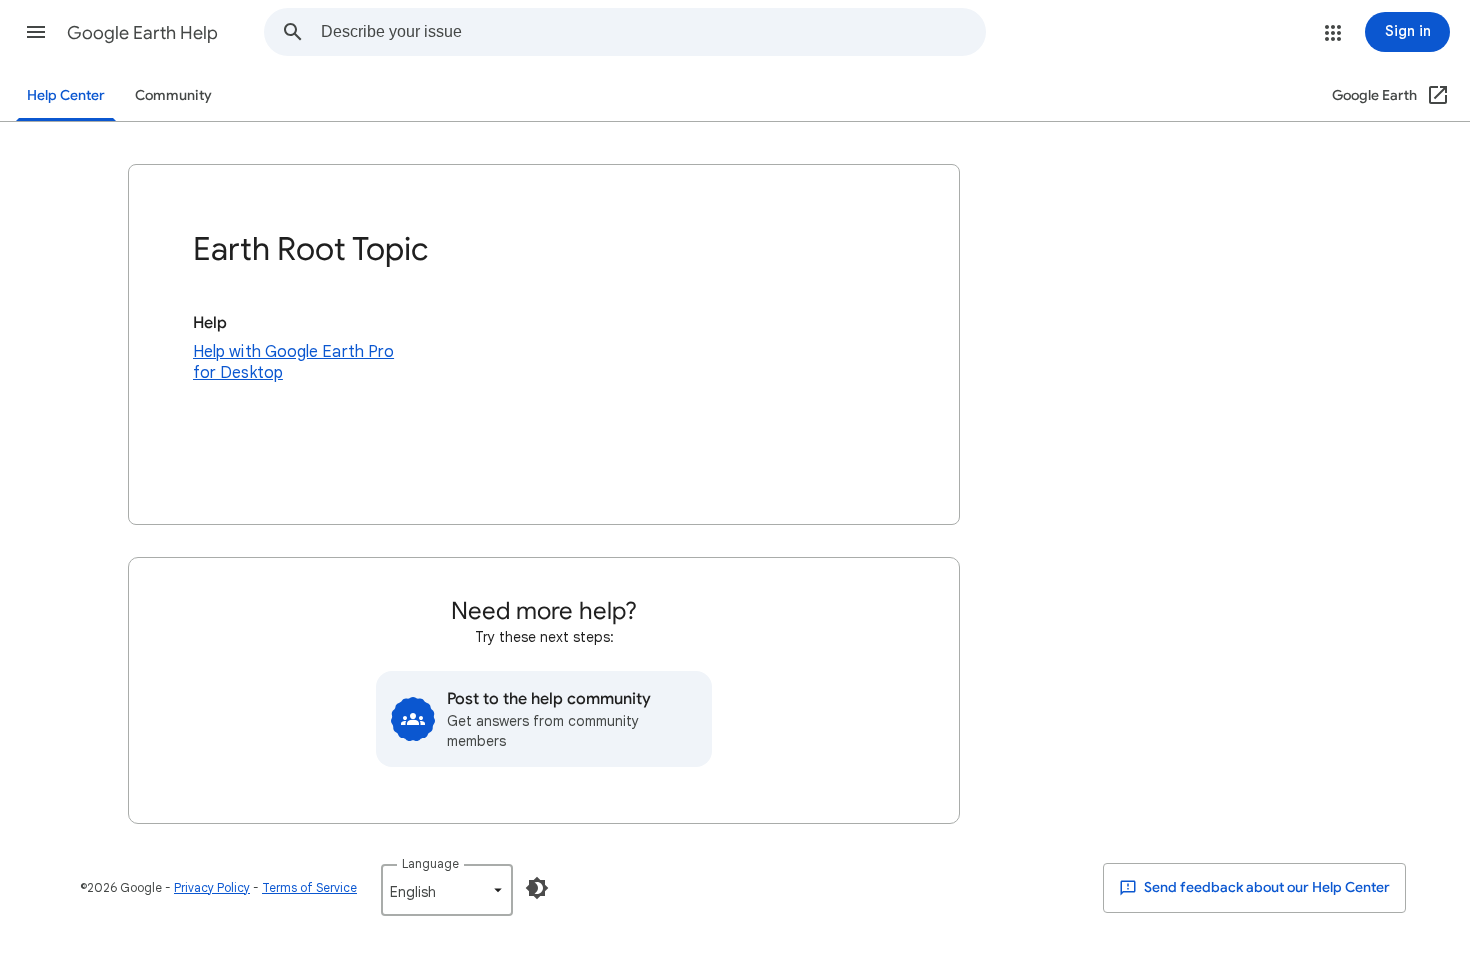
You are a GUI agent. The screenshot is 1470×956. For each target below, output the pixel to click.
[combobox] (653, 32)
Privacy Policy (212, 887)
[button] (36, 32)
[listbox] (447, 890)
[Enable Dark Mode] (537, 888)
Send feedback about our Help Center (1265, 887)
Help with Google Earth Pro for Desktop (293, 363)
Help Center (66, 95)
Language (430, 863)
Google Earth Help (142, 33)
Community (173, 95)
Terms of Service (309, 887)
